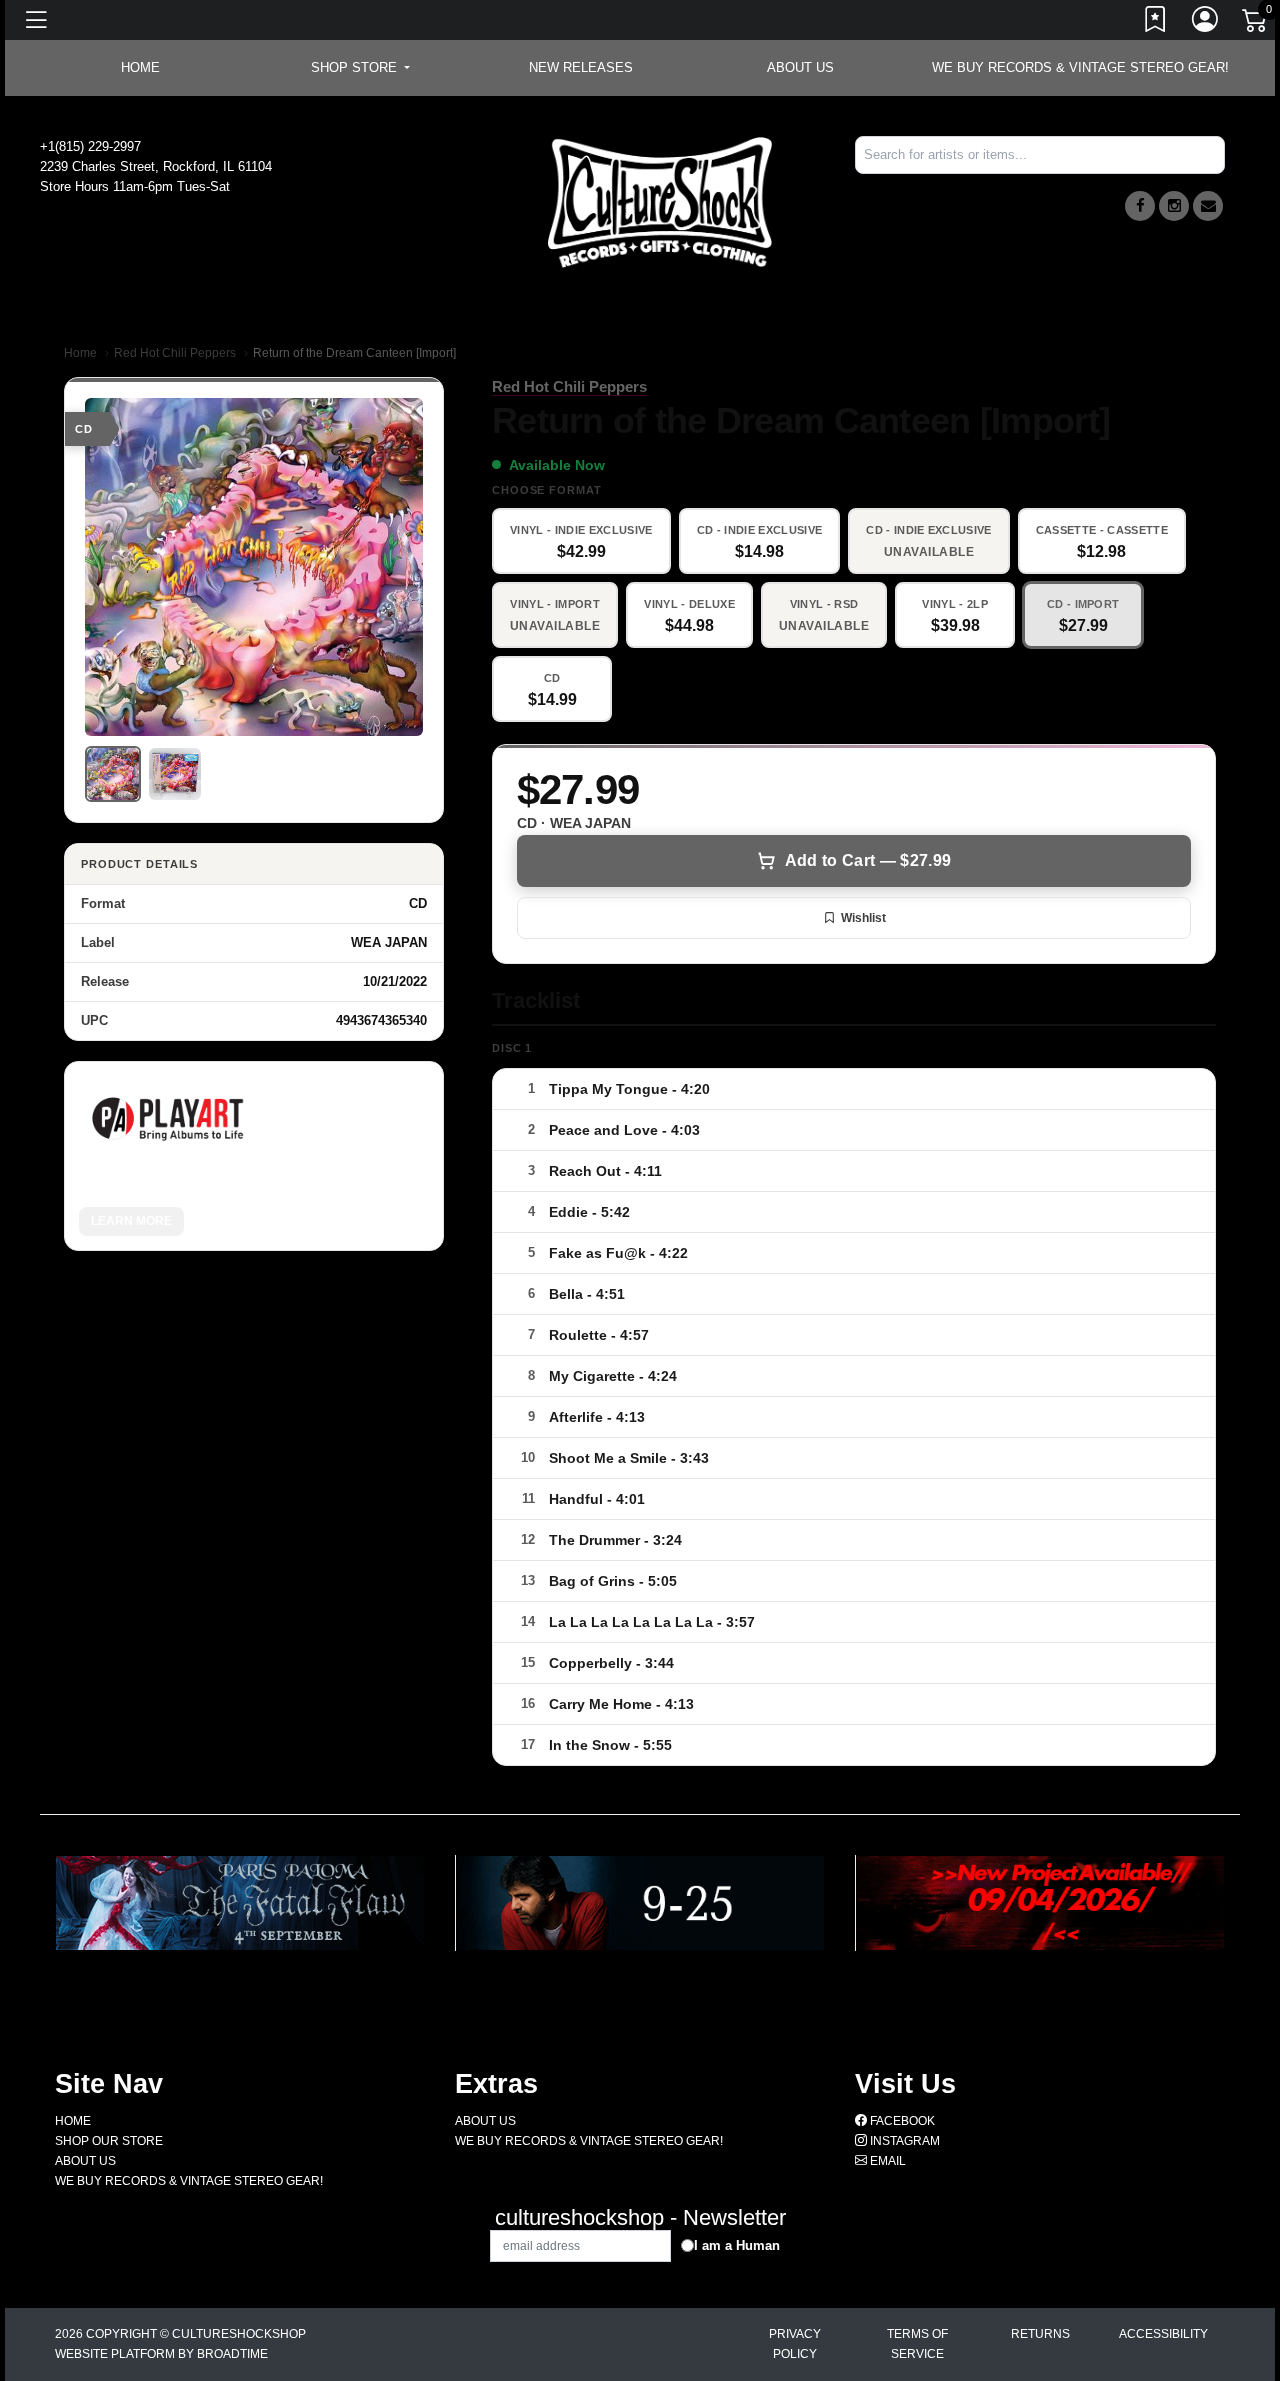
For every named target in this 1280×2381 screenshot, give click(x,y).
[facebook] (1140, 206)
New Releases (581, 67)
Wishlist (863, 918)
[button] (360, 68)
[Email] (1208, 206)
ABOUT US (800, 67)
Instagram (903, 2141)
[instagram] (1174, 206)
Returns (1040, 2334)
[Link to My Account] (1206, 23)
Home (80, 353)
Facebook (901, 2121)
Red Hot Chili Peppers (175, 353)
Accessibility (1163, 2334)
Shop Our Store (109, 2141)
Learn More (131, 1221)
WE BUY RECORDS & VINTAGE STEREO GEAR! (1080, 67)
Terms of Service (917, 2344)
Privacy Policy (795, 2344)
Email (886, 2161)
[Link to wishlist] (1156, 23)
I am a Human (737, 2245)
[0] (1256, 24)
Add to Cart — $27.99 (868, 860)
